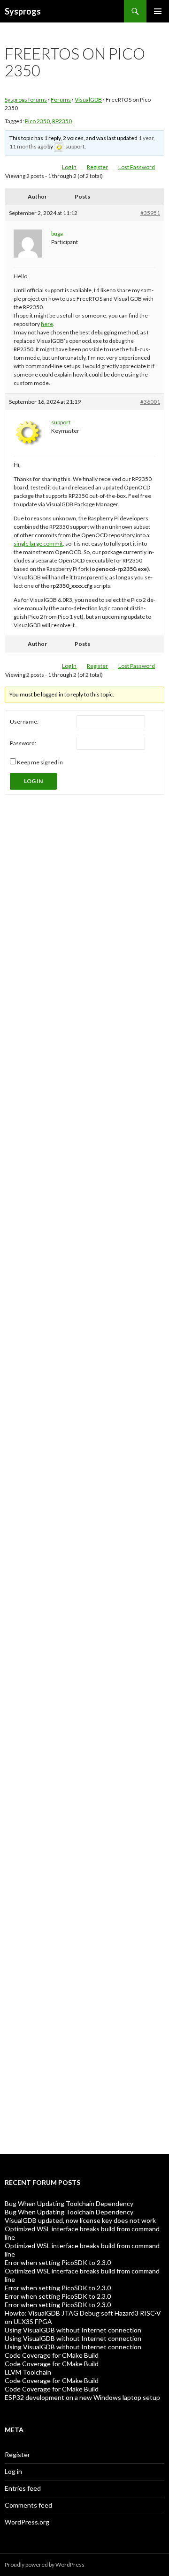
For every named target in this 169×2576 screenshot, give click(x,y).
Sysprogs (23, 11)
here (47, 324)
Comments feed (28, 2505)
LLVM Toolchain (28, 2372)
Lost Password (137, 167)
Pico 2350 (37, 121)
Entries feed (23, 2488)
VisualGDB (88, 100)
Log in (13, 2471)
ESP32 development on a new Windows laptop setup (82, 2397)
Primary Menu (158, 11)
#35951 (150, 213)
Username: (24, 722)
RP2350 (62, 121)
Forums (61, 100)
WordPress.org (27, 2522)
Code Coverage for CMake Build (52, 2355)
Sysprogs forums (26, 100)
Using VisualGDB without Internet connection (73, 2330)
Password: (23, 743)
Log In (69, 167)
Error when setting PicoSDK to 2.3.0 (58, 2262)
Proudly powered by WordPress (45, 2565)
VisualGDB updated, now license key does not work (80, 2220)
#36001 (150, 402)
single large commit (38, 544)
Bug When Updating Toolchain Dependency (69, 2203)
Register (97, 167)
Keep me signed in (40, 762)
